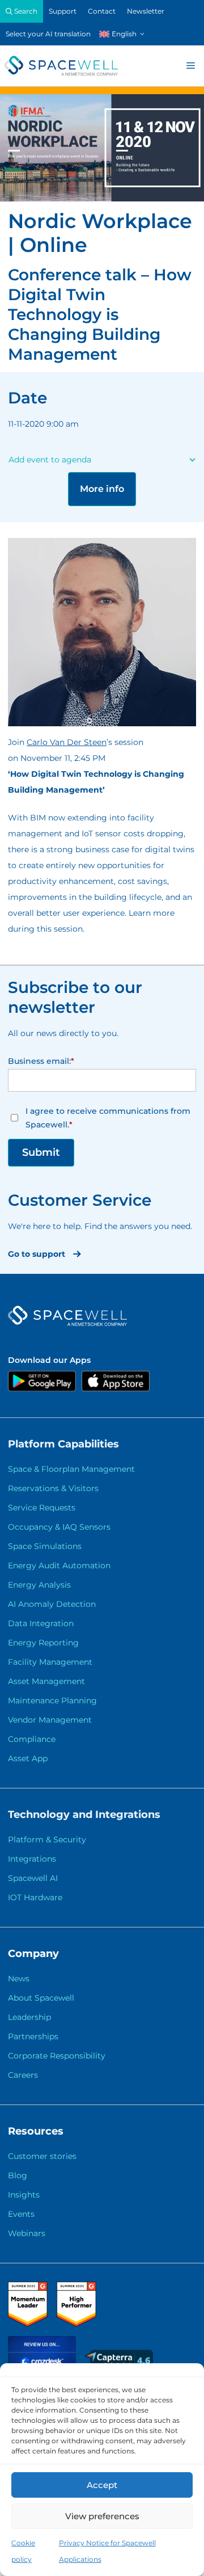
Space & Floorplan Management (71, 1469)
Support (63, 11)
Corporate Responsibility (57, 2056)
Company (33, 1954)
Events (21, 2214)
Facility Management (50, 1662)
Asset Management (46, 1681)
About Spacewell (41, 1998)
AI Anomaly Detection (52, 1604)
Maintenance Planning (52, 1701)
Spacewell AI (33, 1878)
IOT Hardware (35, 1897)
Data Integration (41, 1623)
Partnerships (33, 2036)
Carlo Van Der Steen (67, 742)
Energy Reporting (43, 1643)
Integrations (32, 1859)
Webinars (27, 2233)
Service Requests (42, 1508)
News (19, 1979)
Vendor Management (50, 1720)
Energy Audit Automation (59, 1565)
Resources (36, 2131)
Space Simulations (45, 1546)
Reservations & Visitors (53, 1488)
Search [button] (25, 11)
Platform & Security (47, 1840)
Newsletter (146, 11)
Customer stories (42, 2156)
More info (102, 489)
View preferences (102, 2516)
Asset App (28, 1758)
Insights (24, 2195)
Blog (18, 2175)
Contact (102, 11)
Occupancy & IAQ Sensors (59, 1527)
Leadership (29, 2017)
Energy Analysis (39, 1585)
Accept (102, 2485)
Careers (23, 2075)
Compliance (32, 1739)
